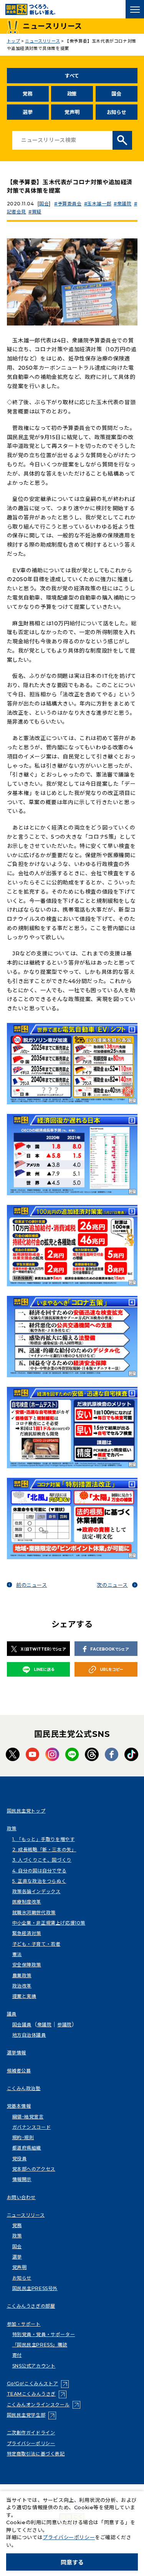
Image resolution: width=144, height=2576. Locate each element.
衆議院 (124, 204)
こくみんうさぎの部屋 (31, 2306)
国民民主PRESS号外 (35, 2288)
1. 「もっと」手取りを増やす (44, 1839)
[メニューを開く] (135, 9)
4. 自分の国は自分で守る (40, 1871)
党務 (27, 94)
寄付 (17, 2355)
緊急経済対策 (27, 1933)
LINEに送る (44, 1670)
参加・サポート (24, 2324)
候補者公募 (19, 2071)
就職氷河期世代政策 (34, 1913)
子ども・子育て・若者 (36, 1944)
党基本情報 (19, 2106)
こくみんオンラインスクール (44, 2405)
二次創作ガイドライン (31, 2433)
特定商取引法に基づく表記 (36, 2454)
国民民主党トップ (26, 1811)
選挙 (27, 112)
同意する (72, 2562)
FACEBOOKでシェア (109, 1649)
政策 (72, 94)
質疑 (37, 212)
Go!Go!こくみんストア (38, 2384)
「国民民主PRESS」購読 (40, 2345)
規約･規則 (23, 2137)
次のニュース (112, 1585)
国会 (116, 94)
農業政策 (22, 1975)
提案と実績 (24, 1996)
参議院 (65, 2025)
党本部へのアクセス (34, 2169)
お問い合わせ (22, 2197)
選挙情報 (17, 2053)
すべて (72, 76)
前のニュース (32, 1585)
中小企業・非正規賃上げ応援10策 (49, 1923)
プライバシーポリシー (31, 2443)
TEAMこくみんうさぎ (37, 2394)
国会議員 (22, 2025)
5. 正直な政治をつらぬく (39, 1881)
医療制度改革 (27, 1902)
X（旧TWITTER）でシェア (43, 1649)
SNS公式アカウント (34, 2366)
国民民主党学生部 (32, 2415)
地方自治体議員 (29, 2035)
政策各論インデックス (36, 1891)
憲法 (17, 1954)
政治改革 (22, 1986)
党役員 (20, 2159)
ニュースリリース (26, 2215)
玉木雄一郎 (99, 204)
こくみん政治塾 (24, 2088)
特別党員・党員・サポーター (44, 2334)
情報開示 (22, 2179)
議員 (12, 2014)
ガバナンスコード (32, 2127)
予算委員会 (70, 204)
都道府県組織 (27, 2148)
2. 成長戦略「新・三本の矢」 (44, 1850)
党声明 (72, 112)
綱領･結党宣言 (28, 2117)
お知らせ (117, 112)
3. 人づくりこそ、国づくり (42, 1860)
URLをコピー (112, 1670)
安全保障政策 (27, 1965)
